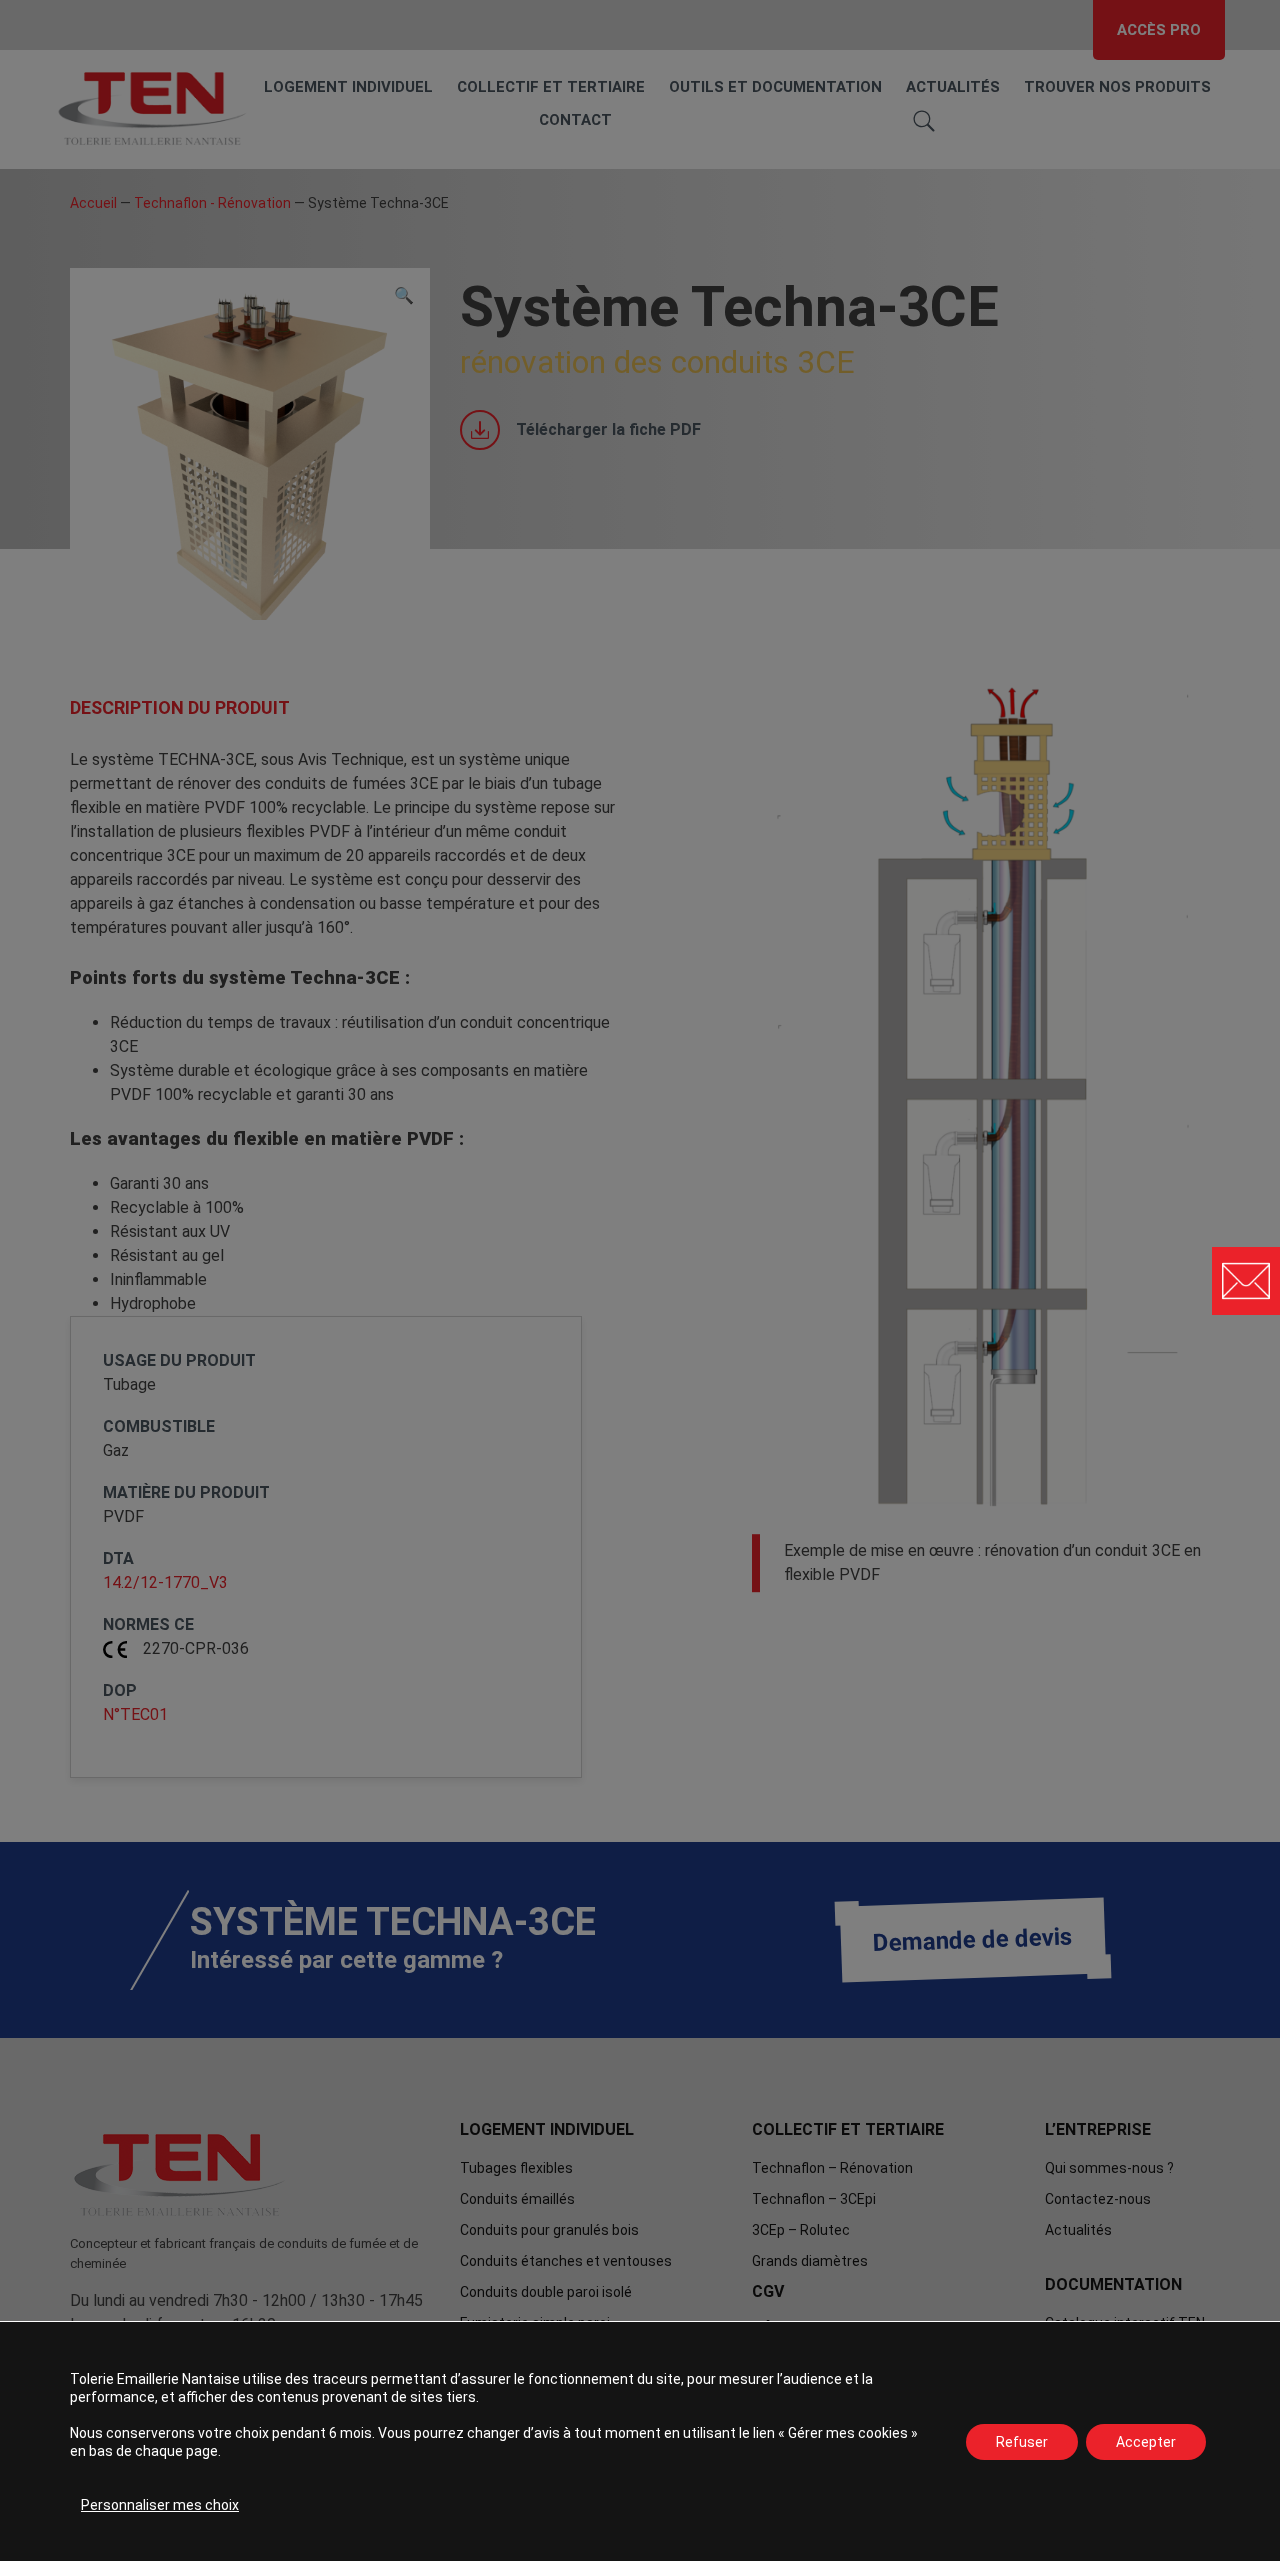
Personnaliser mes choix (160, 2505)
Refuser (1022, 2442)
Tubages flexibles (516, 2168)
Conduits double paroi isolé (546, 2292)
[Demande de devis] (1246, 1281)
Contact (575, 120)
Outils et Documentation (775, 87)
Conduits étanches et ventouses (566, 2261)
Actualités (953, 87)
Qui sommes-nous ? (1109, 2168)
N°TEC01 (135, 1714)
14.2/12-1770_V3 (165, 1582)
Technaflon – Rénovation (832, 2168)
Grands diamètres (810, 2261)
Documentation (1113, 2284)
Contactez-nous (1098, 2199)
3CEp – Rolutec (801, 2230)
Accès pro (1159, 30)
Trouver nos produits (1117, 87)
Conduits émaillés (517, 2199)
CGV (768, 2291)
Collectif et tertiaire (551, 87)
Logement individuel (348, 87)
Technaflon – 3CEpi (814, 2199)
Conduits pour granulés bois (549, 2230)
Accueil (93, 203)
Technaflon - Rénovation (212, 203)
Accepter (1146, 2442)
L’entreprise (1098, 2129)
